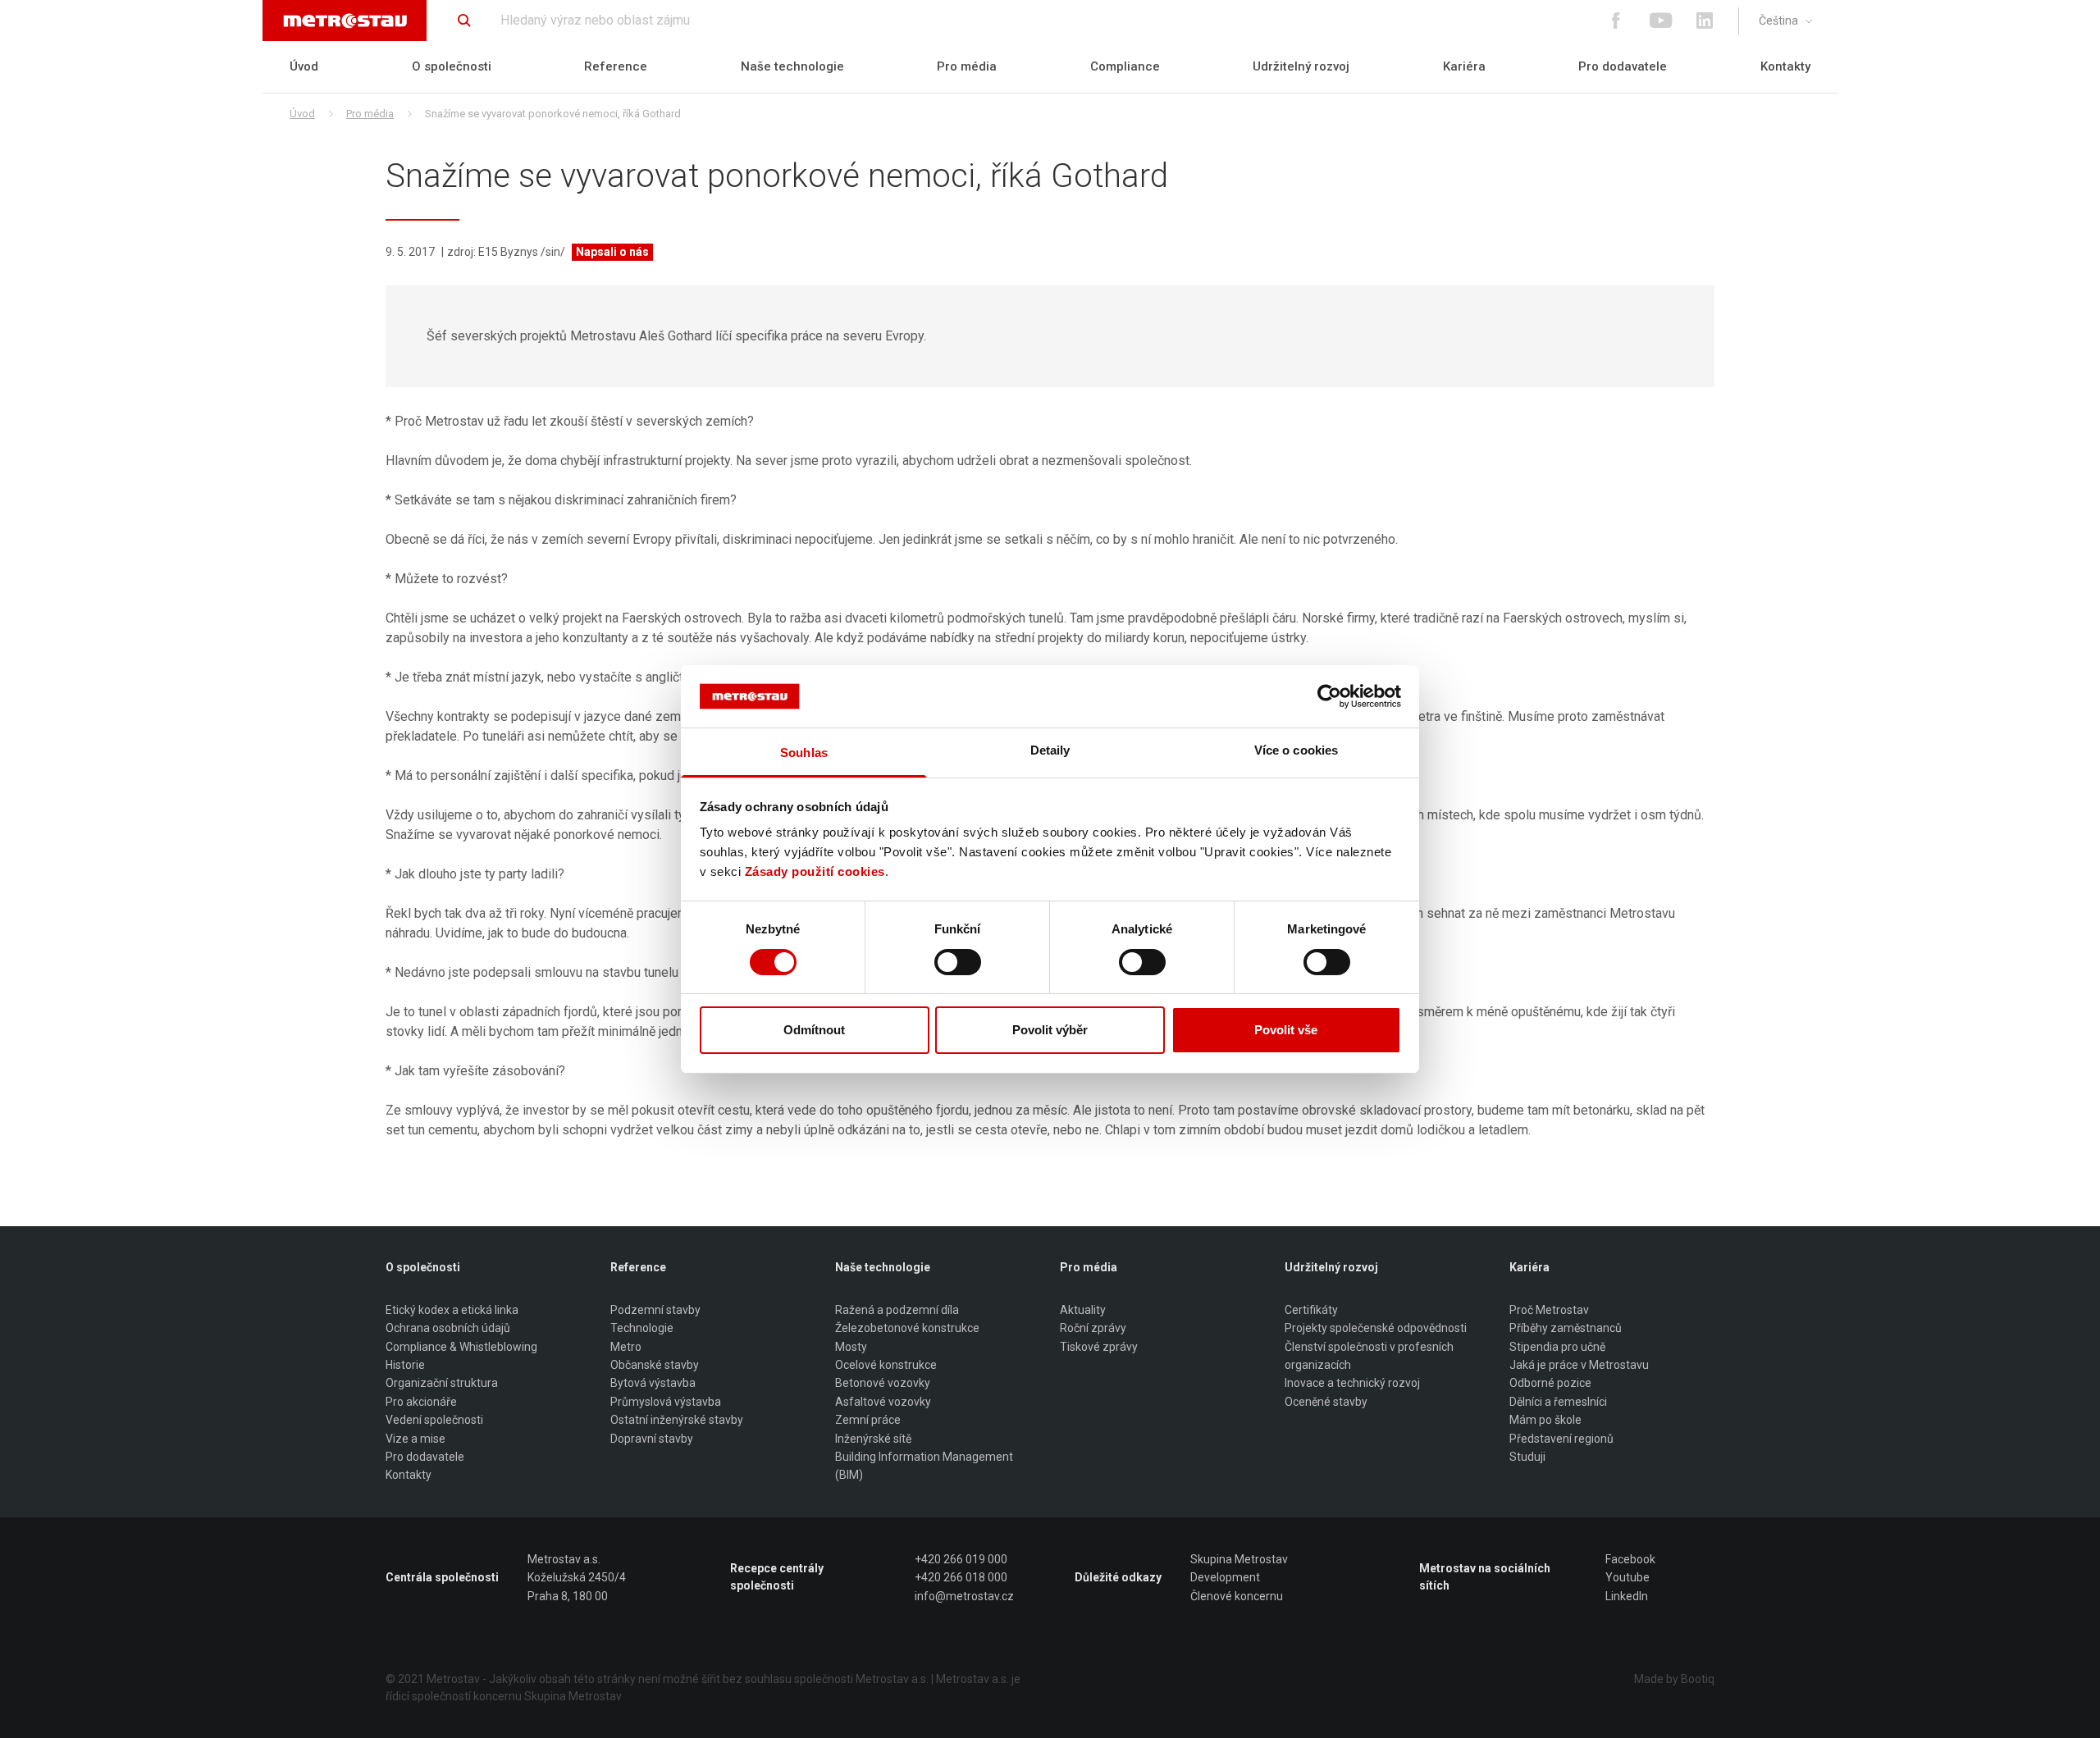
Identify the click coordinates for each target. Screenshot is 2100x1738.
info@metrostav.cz (964, 1596)
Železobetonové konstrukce (907, 1328)
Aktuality (1083, 1310)
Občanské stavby (655, 1365)
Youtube (1627, 1577)
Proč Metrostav (1549, 1310)
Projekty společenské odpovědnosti (1376, 1328)
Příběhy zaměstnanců (1566, 1328)
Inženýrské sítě (873, 1439)
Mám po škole (1545, 1420)
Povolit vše (1286, 1030)
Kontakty (1785, 66)
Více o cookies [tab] (1296, 750)
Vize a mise (415, 1439)
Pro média (967, 66)
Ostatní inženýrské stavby (677, 1420)
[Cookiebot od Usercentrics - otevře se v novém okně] (1329, 696)
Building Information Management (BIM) (924, 1466)
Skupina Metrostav (1239, 1559)
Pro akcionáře (421, 1402)
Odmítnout (814, 1030)
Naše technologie (792, 66)
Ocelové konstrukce (886, 1365)
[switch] (958, 962)
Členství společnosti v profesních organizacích (1369, 1356)
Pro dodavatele (1623, 66)
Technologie (642, 1328)
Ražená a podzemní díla (897, 1310)
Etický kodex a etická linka (452, 1310)
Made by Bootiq (1674, 1679)
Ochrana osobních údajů (448, 1328)
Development (1225, 1577)
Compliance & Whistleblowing (461, 1347)
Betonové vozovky (883, 1383)
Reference (616, 66)
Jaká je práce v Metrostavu (1579, 1365)
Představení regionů (1561, 1439)
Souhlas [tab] (804, 753)
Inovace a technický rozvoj (1352, 1383)
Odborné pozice (1550, 1383)
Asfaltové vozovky (883, 1402)
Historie (405, 1365)
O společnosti (452, 66)
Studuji (1527, 1457)
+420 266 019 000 (961, 1559)
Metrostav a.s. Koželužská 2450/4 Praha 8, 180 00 (577, 1578)
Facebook (1630, 1559)
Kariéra (1464, 66)
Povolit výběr (1050, 1030)
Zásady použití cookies (815, 871)
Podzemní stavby (655, 1310)
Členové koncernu (1237, 1596)
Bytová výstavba (653, 1383)
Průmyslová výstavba (666, 1402)
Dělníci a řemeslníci (1558, 1402)
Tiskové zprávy (1099, 1347)
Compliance (1125, 66)
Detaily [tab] (1050, 750)
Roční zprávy (1093, 1328)
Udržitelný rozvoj (1301, 66)
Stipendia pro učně (1557, 1347)
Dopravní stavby (652, 1439)
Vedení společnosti (434, 1420)
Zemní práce (868, 1420)
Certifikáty (1311, 1310)
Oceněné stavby (1326, 1402)
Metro (626, 1347)
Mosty (851, 1347)
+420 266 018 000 (961, 1577)
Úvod (304, 66)
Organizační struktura (442, 1383)
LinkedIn (1627, 1596)
